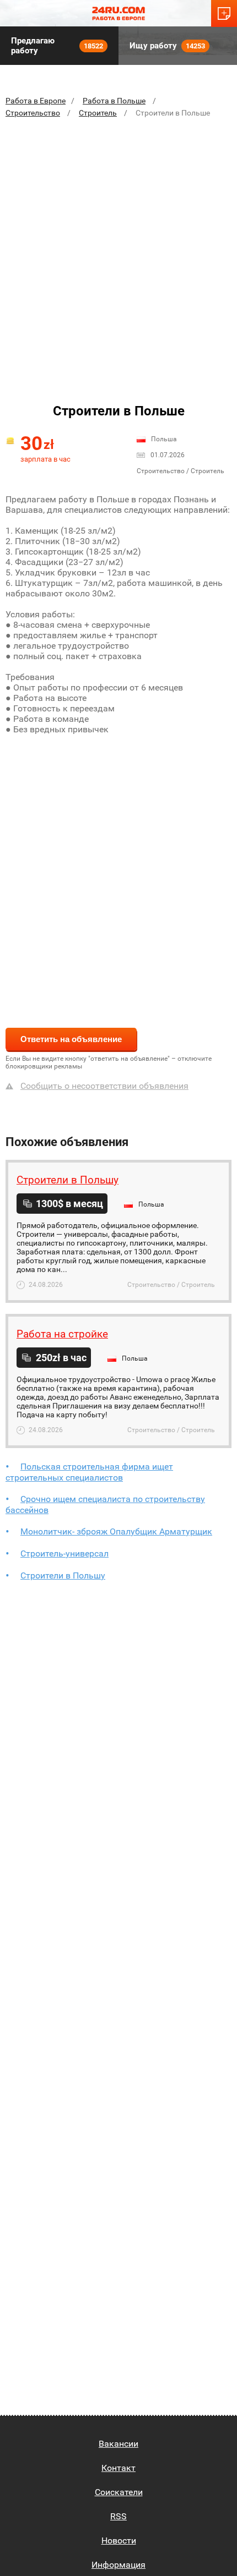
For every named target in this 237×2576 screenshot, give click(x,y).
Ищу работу (167, 46)
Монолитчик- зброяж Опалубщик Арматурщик (116, 1531)
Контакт (118, 2468)
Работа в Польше (114, 101)
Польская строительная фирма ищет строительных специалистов (89, 1472)
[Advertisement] (118, 250)
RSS (118, 2516)
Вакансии (118, 2444)
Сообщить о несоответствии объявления (104, 1086)
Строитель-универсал (64, 1553)
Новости (119, 2541)
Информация (118, 2565)
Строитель (98, 113)
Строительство (33, 113)
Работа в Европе (36, 101)
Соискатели (119, 2492)
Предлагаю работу (57, 46)
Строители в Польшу (63, 1575)
